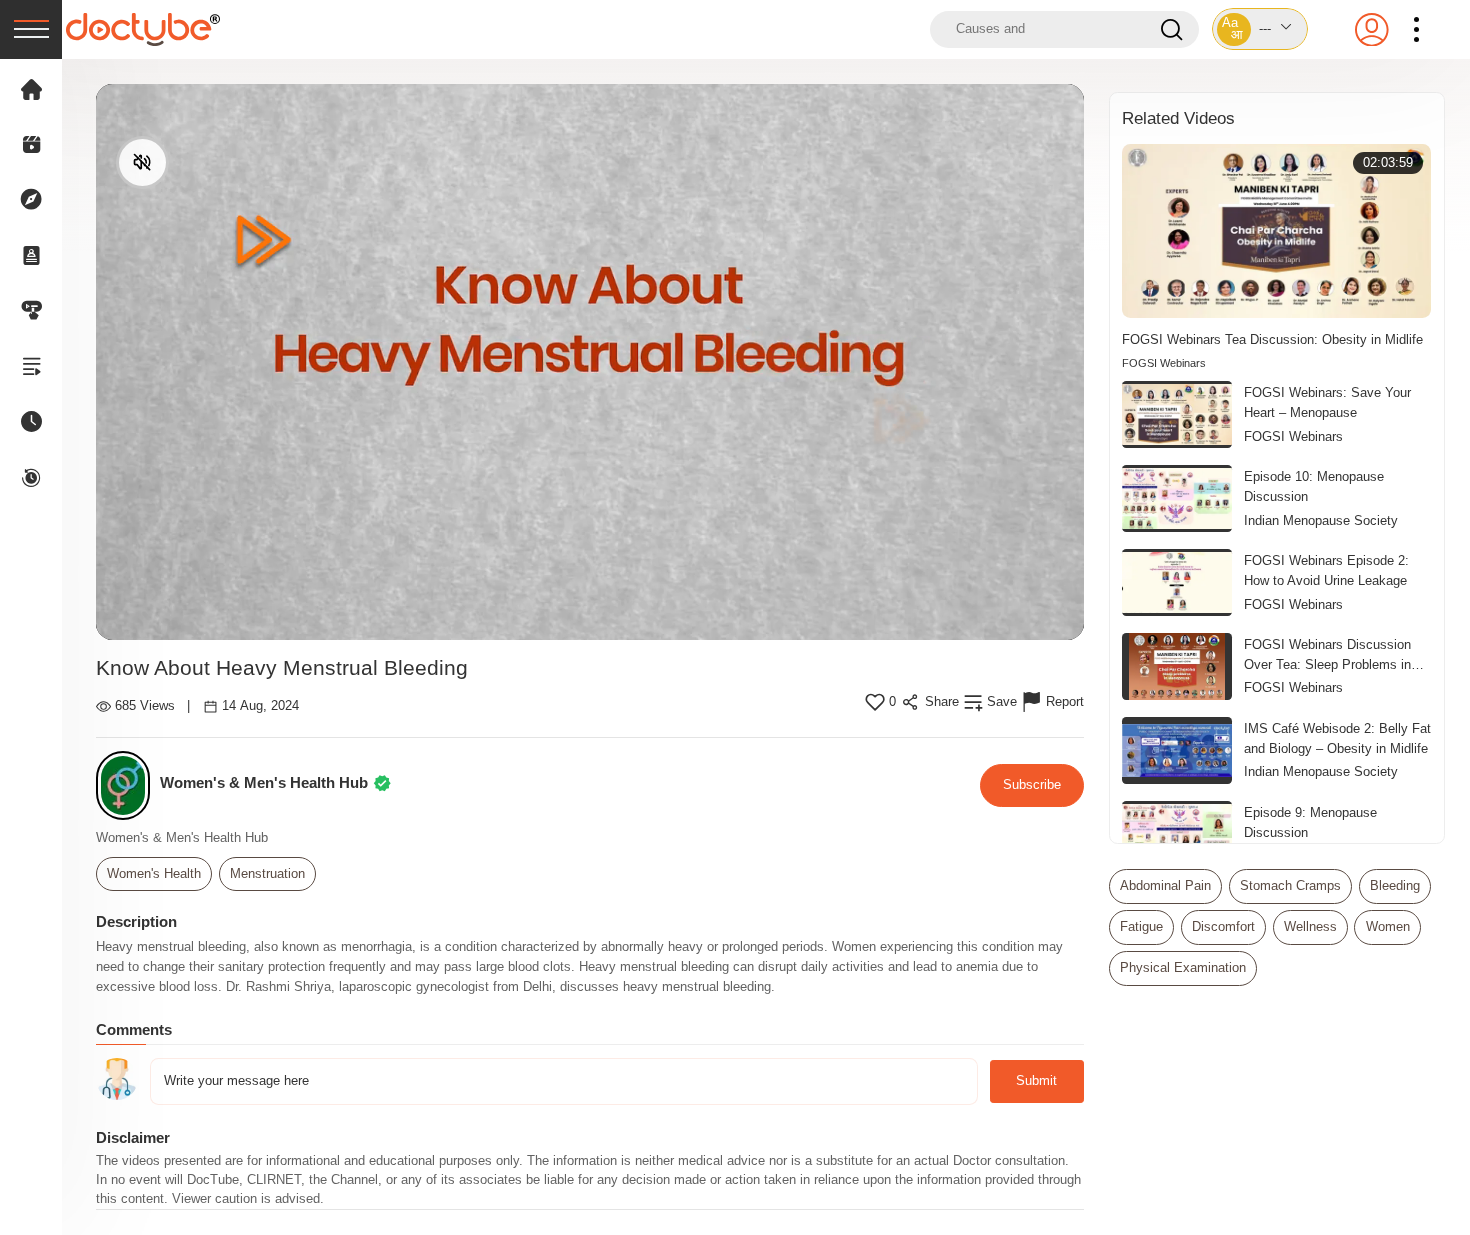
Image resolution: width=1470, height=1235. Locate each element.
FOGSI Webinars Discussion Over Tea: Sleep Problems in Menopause (1327, 656)
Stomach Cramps (1290, 886)
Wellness (1310, 927)
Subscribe (1032, 784)
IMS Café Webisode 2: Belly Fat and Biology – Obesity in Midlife (1337, 738)
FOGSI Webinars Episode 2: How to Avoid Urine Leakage (1326, 570)
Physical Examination (1183, 968)
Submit (1036, 1081)
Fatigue (1141, 927)
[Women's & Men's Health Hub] (128, 785)
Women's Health (154, 874)
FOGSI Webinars (1164, 363)
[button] (1260, 29)
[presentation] (31, 29)
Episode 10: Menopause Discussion (1314, 486)
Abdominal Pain (1165, 886)
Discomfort (1223, 927)
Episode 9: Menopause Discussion (1310, 822)
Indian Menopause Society (1321, 521)
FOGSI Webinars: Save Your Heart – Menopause (1327, 402)
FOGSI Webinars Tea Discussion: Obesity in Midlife (1272, 339)
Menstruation (267, 874)
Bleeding (1395, 886)
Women (1388, 927)
